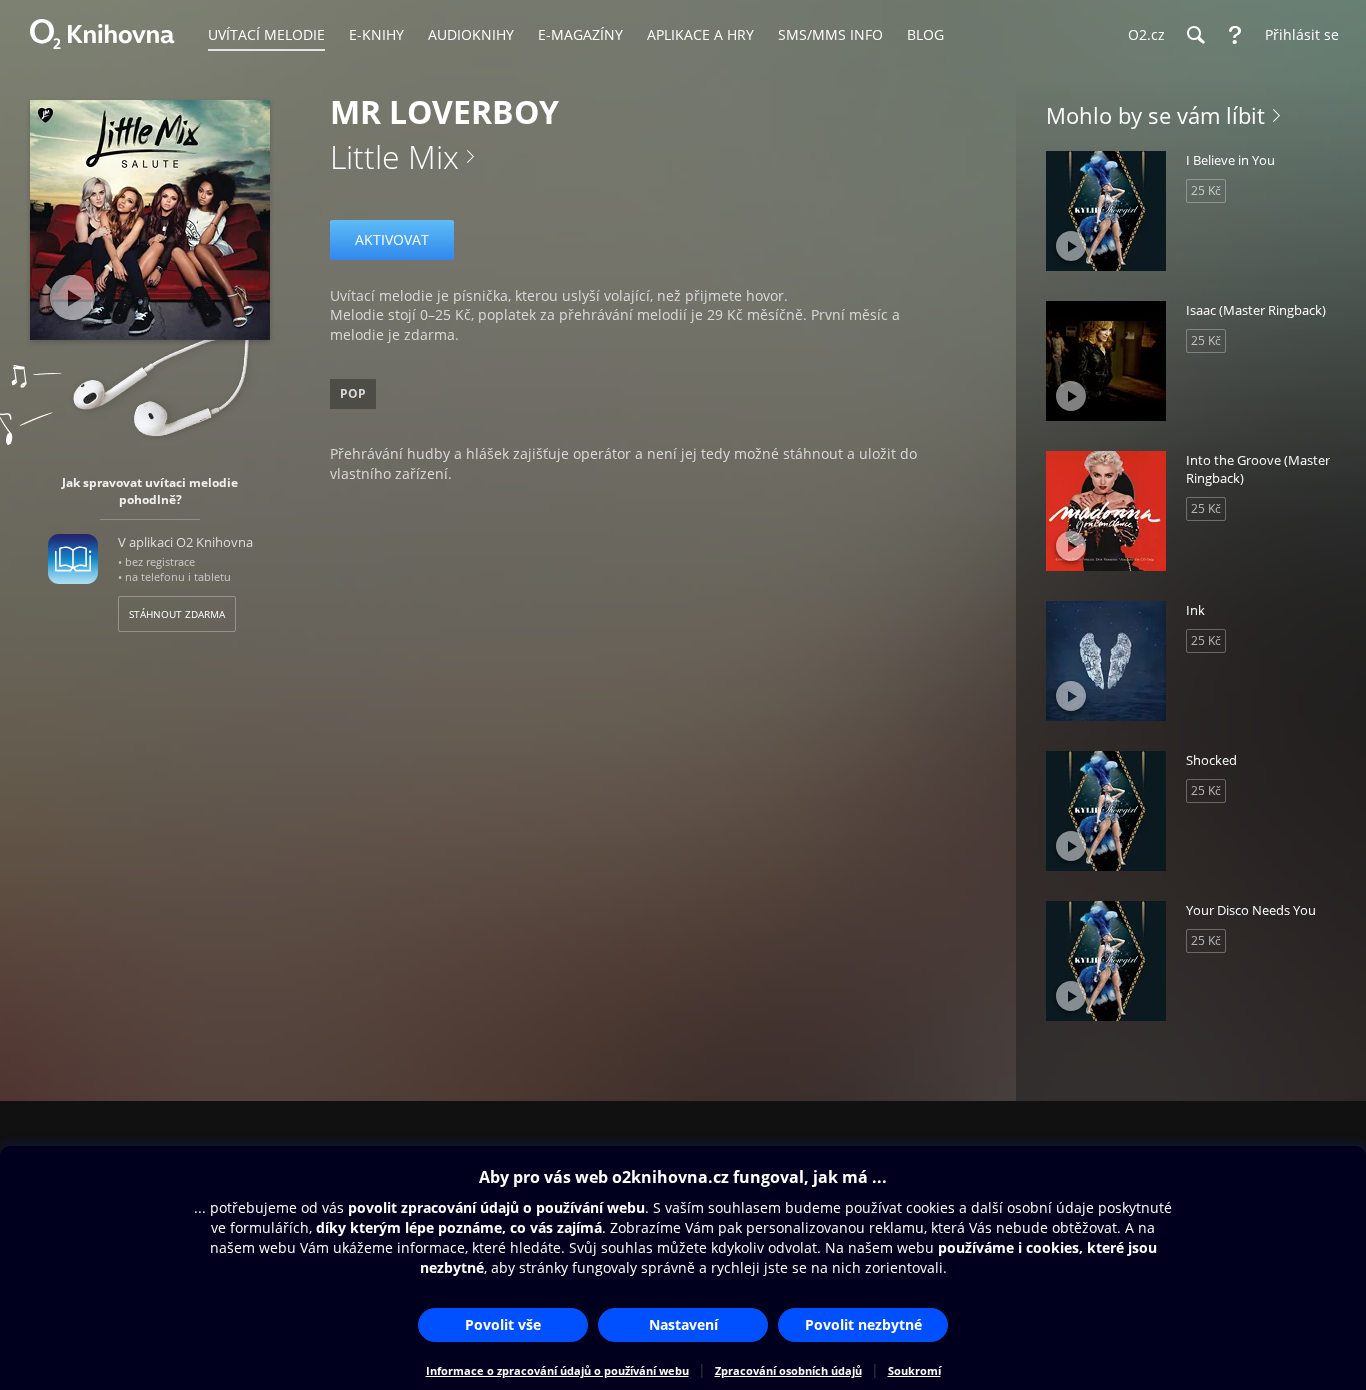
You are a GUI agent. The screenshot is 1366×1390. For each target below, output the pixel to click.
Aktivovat (392, 239)
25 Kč (1206, 190)
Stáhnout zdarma (177, 614)
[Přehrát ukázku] (72, 297)
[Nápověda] (1235, 35)
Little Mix (394, 156)
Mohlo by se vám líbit (1155, 115)
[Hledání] (1195, 35)
